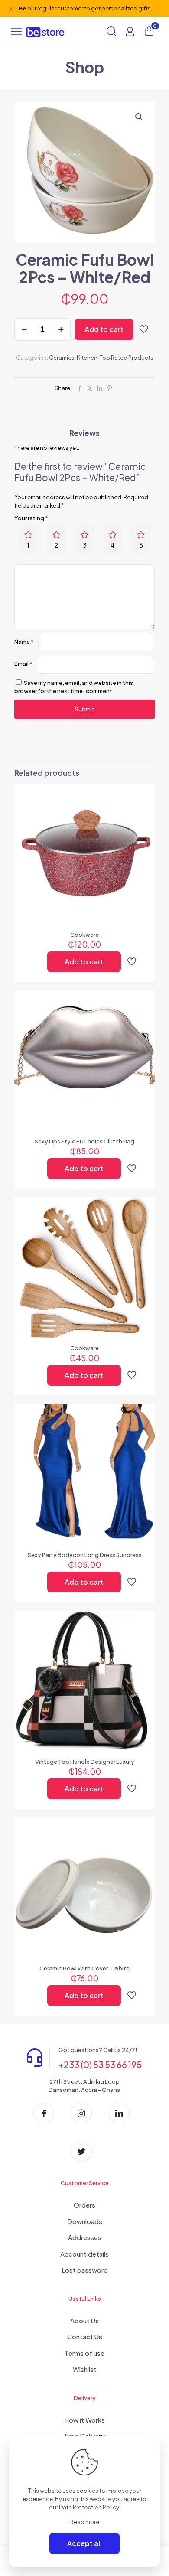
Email (23, 664)
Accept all (84, 2543)
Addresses (85, 2237)
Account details (84, 2254)
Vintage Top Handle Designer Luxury (85, 1762)
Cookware (84, 935)
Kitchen (87, 358)
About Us (84, 2320)
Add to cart (104, 329)
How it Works (84, 2420)
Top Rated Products (127, 358)
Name (24, 642)
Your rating (31, 518)
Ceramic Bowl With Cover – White (84, 1968)
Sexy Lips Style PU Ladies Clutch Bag (84, 1141)
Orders (84, 2205)
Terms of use (84, 2353)
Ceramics (62, 358)
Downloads (85, 2221)
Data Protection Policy (89, 2507)
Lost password (85, 2270)
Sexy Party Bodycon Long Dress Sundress (85, 1555)
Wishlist (85, 2369)
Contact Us (85, 2337)
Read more (85, 2522)
